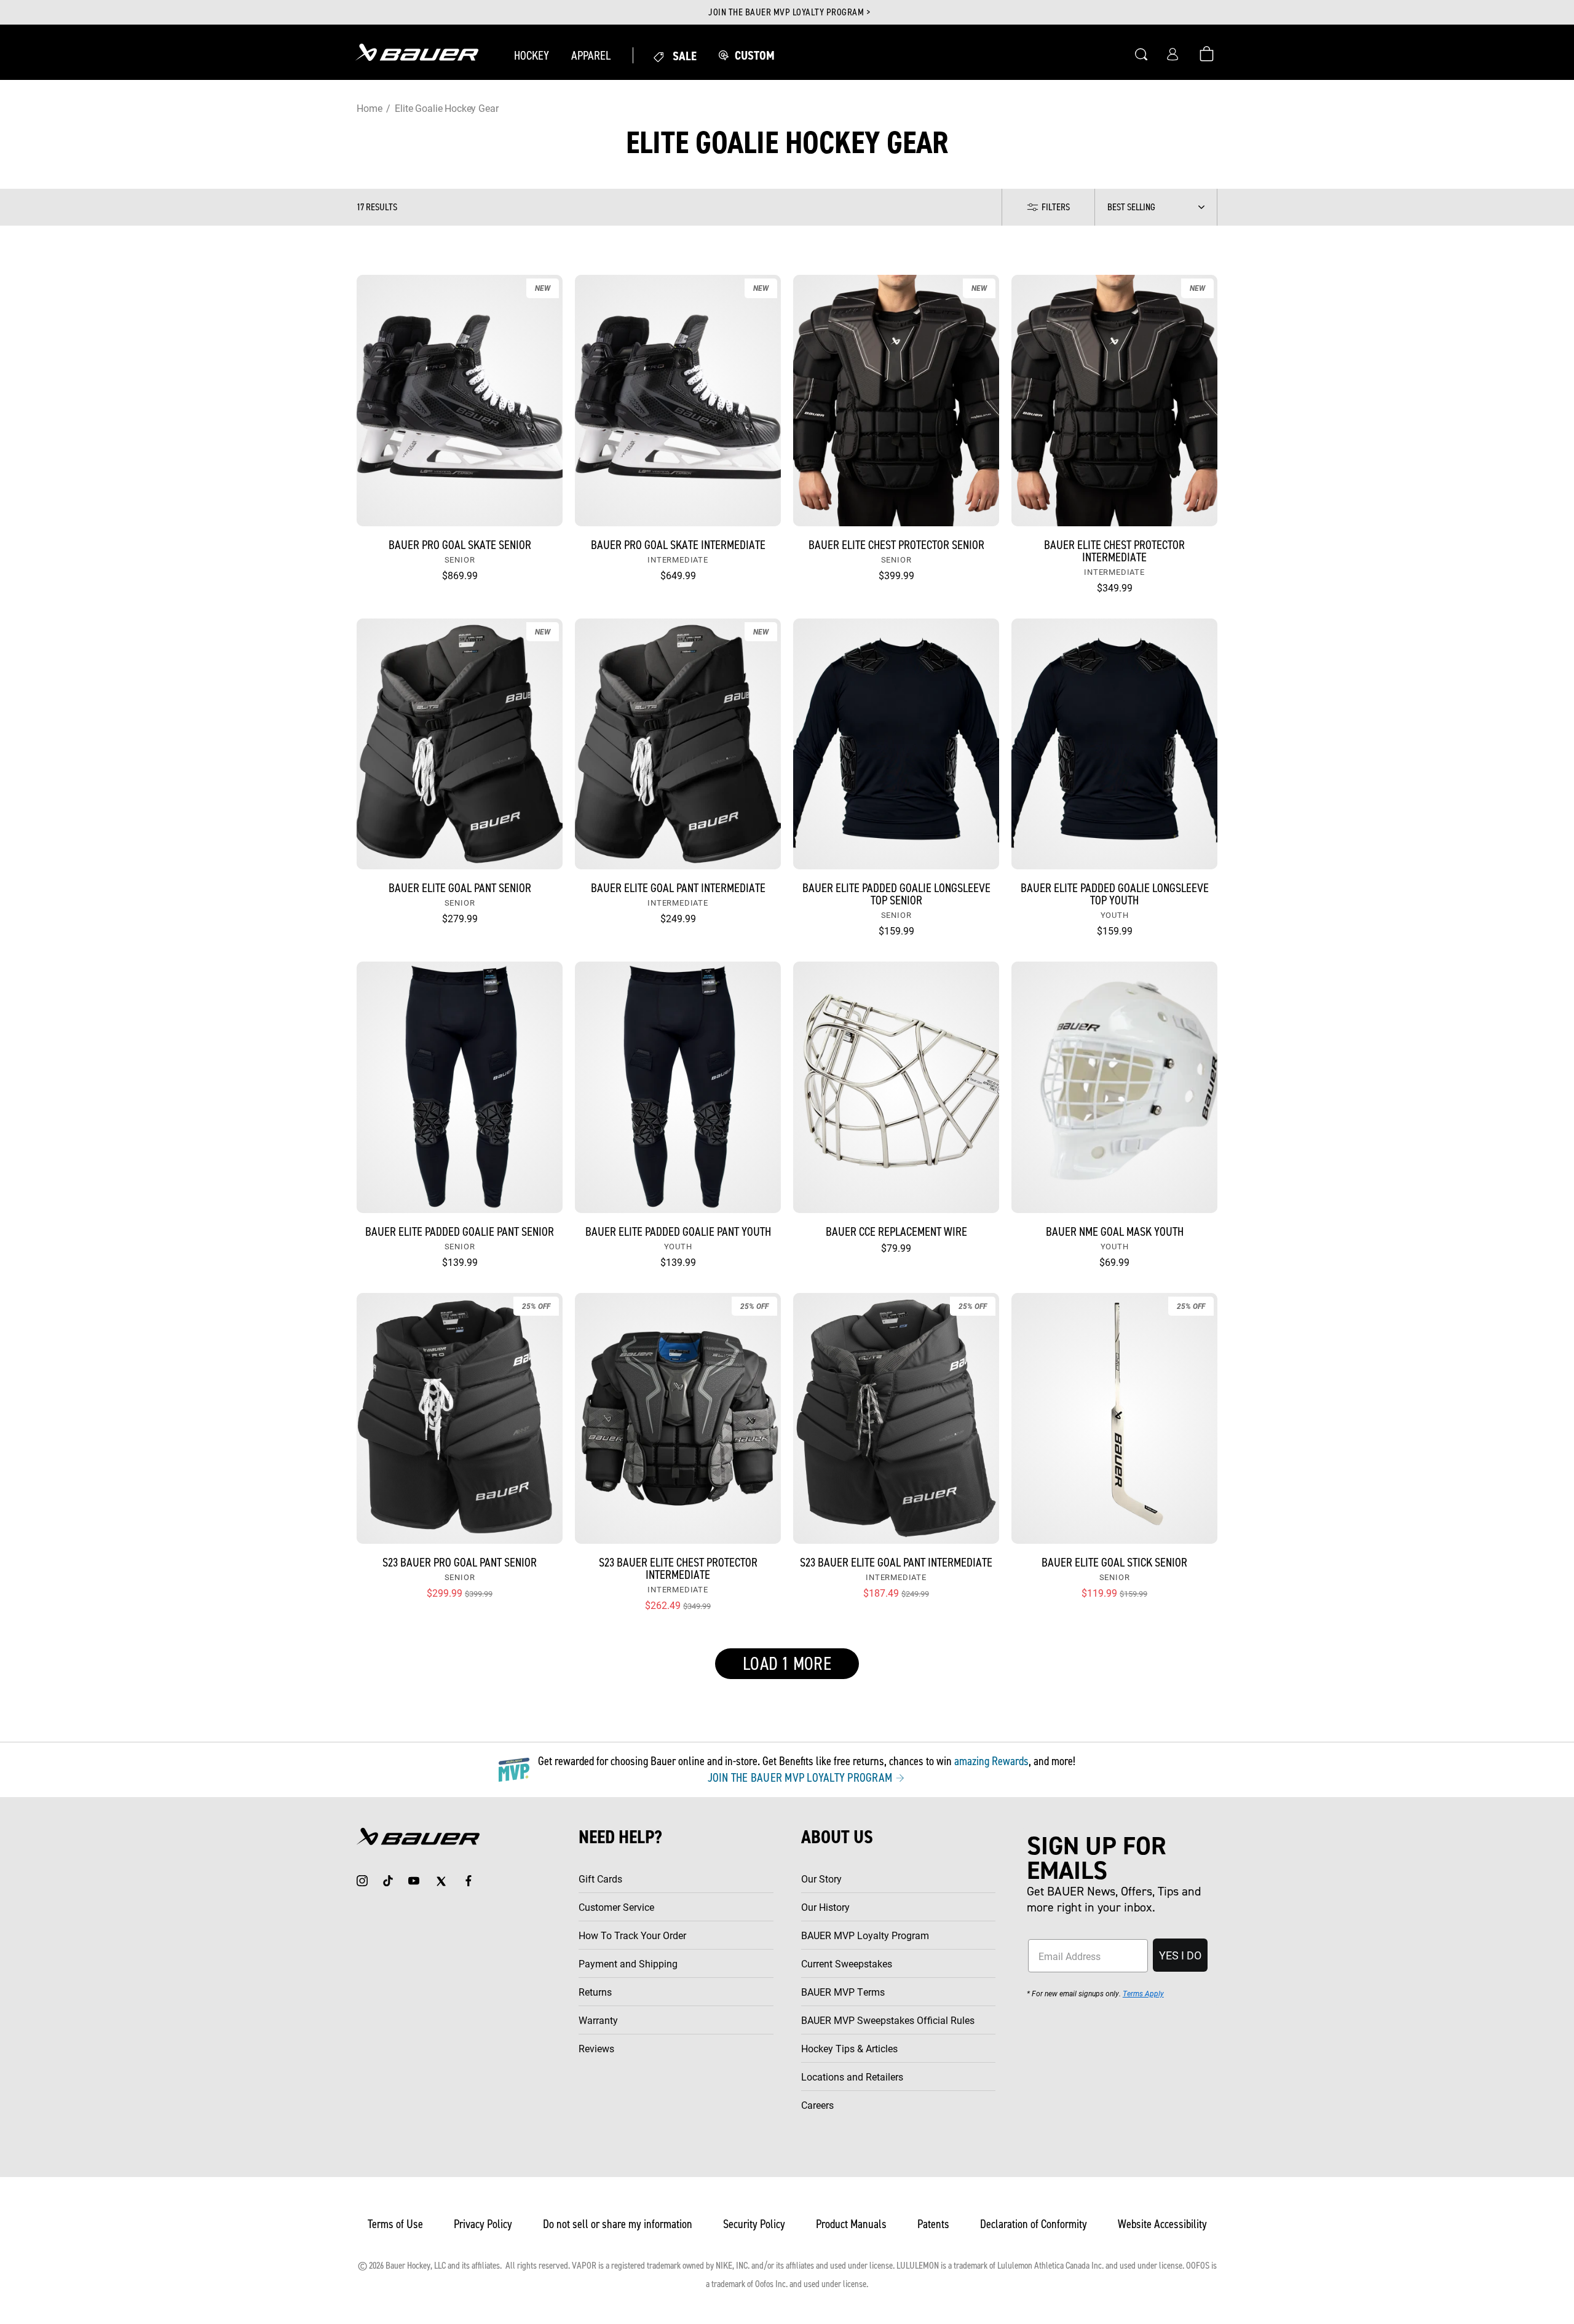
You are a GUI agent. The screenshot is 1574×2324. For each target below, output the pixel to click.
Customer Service (616, 1907)
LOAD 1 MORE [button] (787, 1664)
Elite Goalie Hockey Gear (446, 108)
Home (369, 108)
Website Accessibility (1162, 2224)
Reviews (596, 2048)
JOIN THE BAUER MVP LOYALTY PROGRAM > (789, 12)
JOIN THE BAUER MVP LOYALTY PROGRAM (801, 1777)
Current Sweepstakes (847, 1963)
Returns (595, 1992)
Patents (933, 2224)
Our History (825, 1907)
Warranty (598, 2020)
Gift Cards (600, 1879)
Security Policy (754, 2224)
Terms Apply (1143, 1993)
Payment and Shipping (628, 1963)
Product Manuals (851, 2224)
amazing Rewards (991, 1761)
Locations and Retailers (852, 2077)
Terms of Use (395, 2224)
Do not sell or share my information (618, 2224)
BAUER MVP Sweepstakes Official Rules (888, 2020)
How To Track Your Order (632, 1935)
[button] (532, 55)
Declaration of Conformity (1034, 2224)
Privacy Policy (483, 2224)
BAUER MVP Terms (843, 1992)
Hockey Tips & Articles (849, 2048)
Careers (817, 2105)
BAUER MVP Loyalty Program (865, 1935)
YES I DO (1180, 1955)
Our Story (821, 1879)
